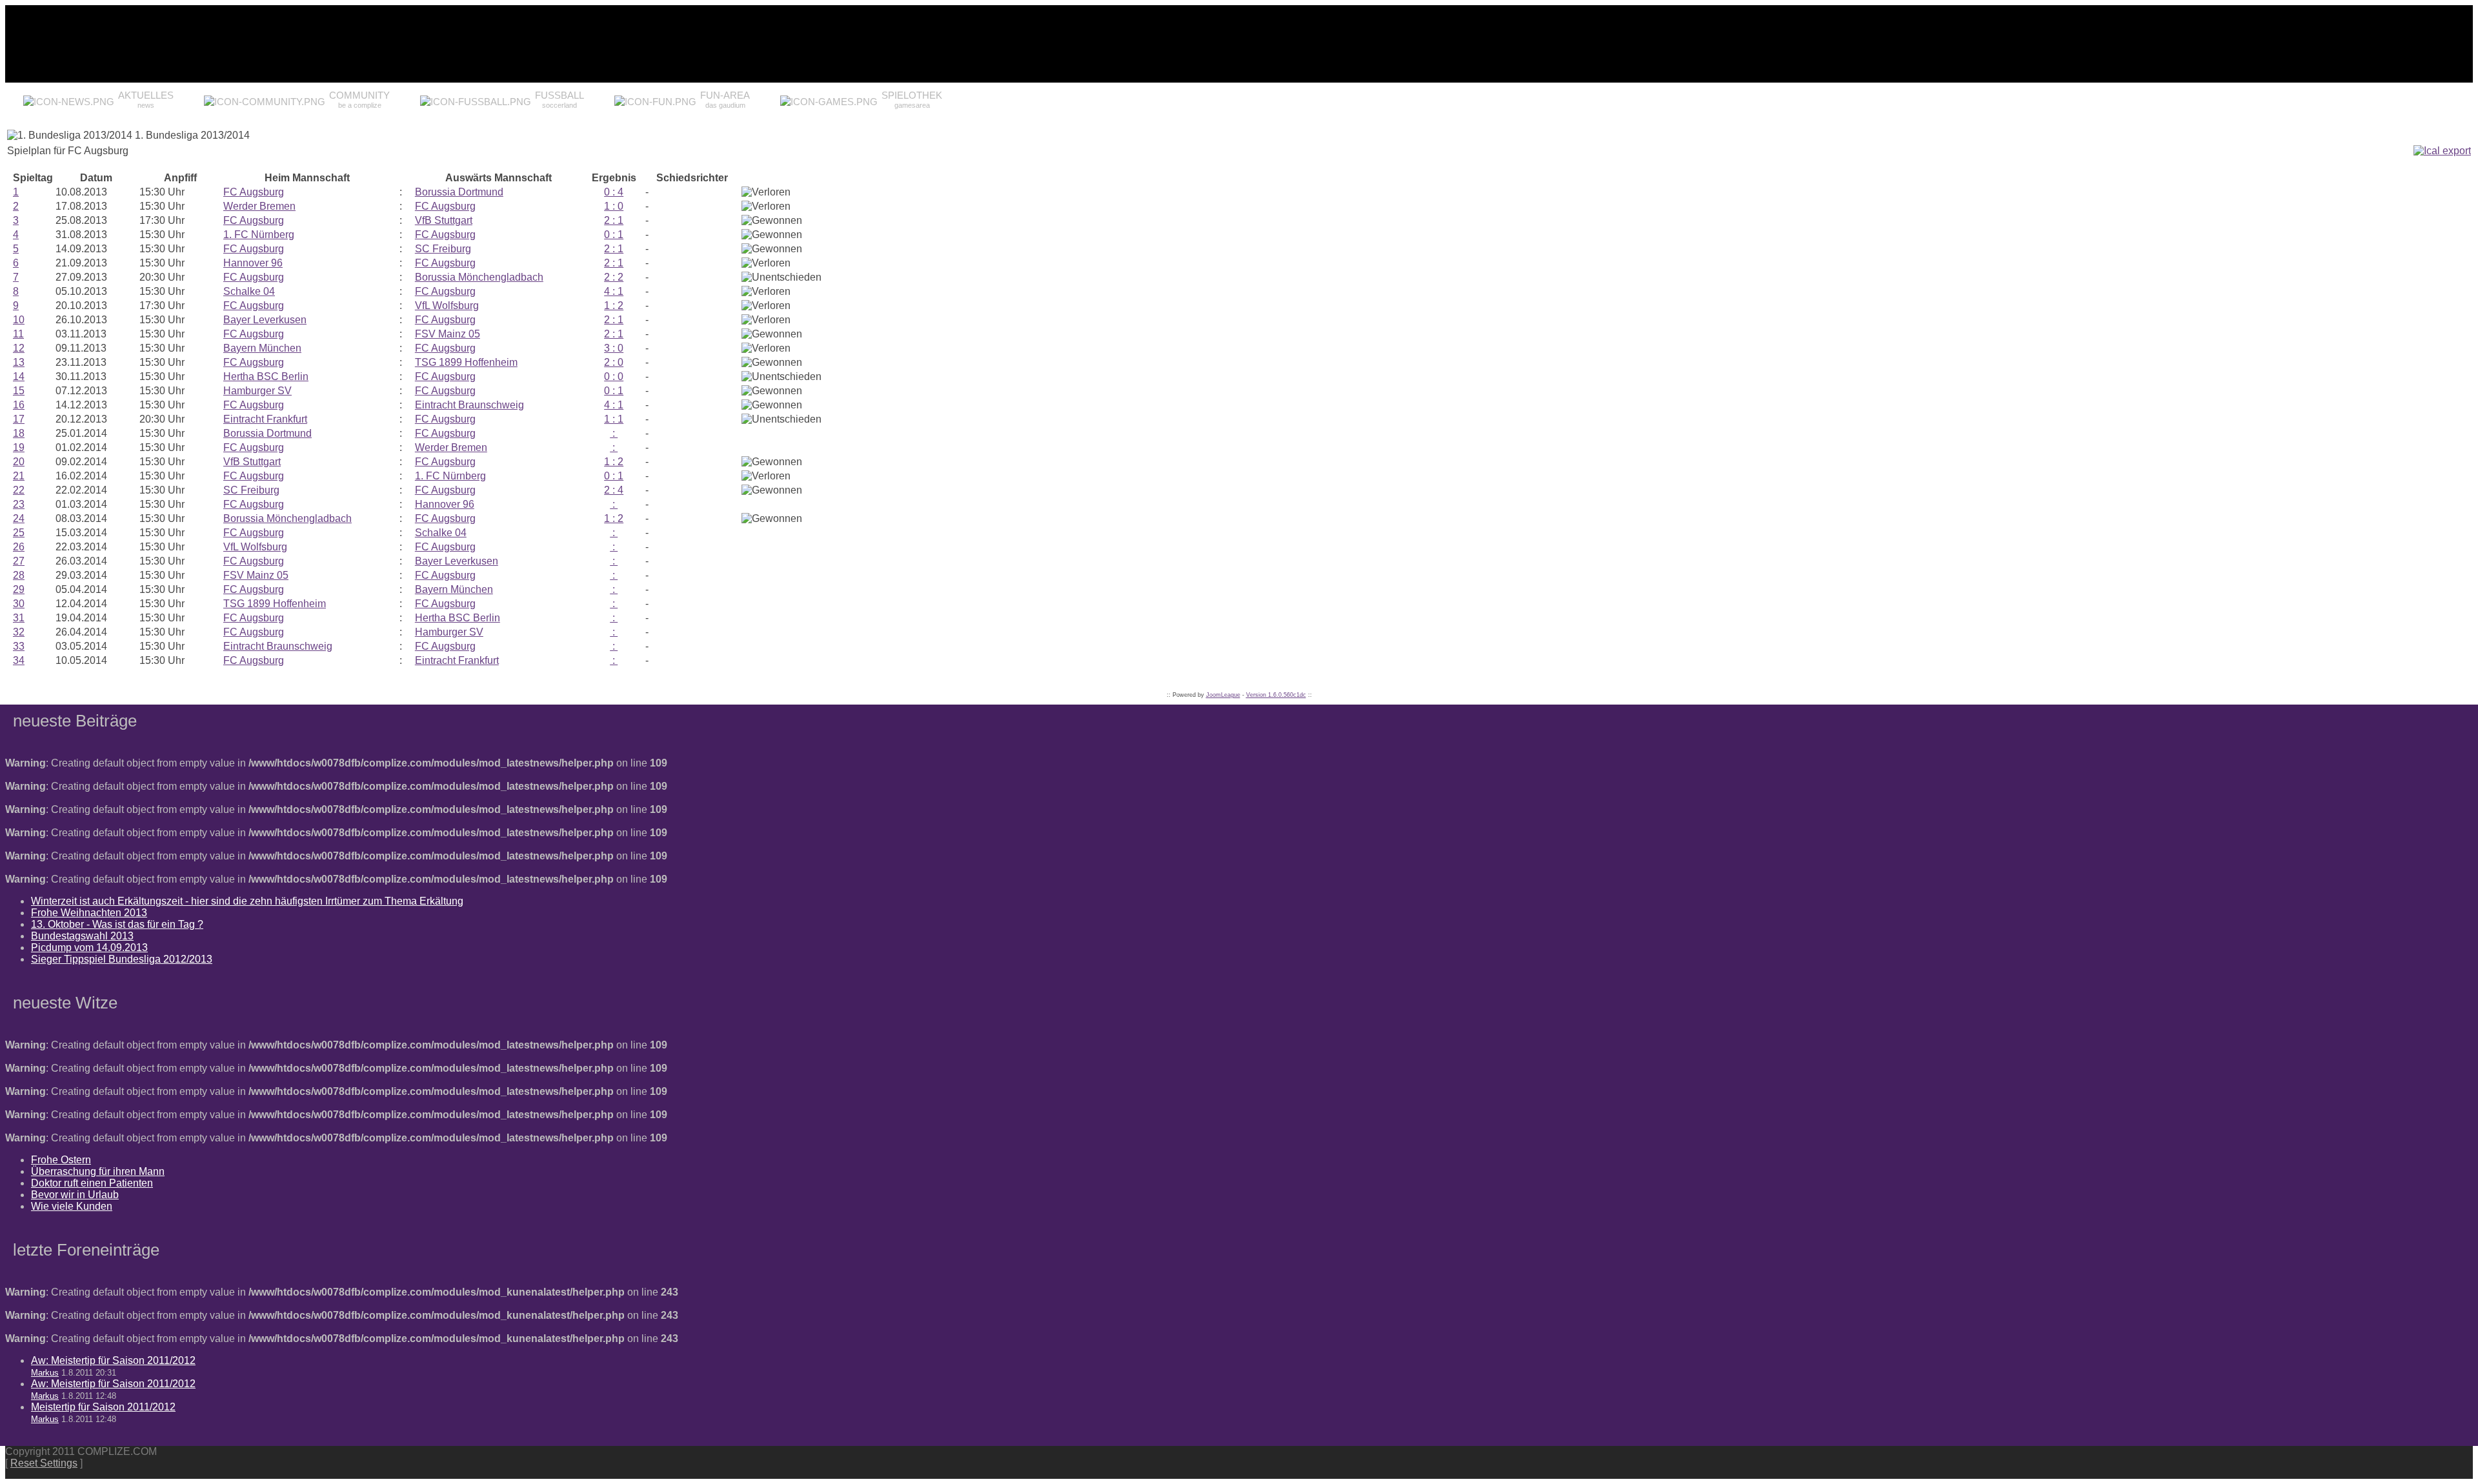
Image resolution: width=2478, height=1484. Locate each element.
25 (19, 533)
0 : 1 (614, 235)
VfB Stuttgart (444, 220)
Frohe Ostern (61, 1160)
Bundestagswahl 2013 (82, 936)
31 (19, 618)
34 (19, 660)
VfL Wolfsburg (447, 306)
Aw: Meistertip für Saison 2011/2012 (113, 1360)
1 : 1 (614, 419)
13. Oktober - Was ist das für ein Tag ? (117, 924)
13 (19, 362)
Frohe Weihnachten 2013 (89, 913)
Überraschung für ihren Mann (98, 1171)
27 (19, 561)
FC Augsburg (254, 192)
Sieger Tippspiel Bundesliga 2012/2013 (122, 959)
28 (19, 575)
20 (19, 462)
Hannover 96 (253, 263)
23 (19, 504)
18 (19, 433)
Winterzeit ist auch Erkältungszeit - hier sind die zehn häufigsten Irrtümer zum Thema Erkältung (247, 901)
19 (19, 447)
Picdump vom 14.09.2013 (89, 948)
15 (19, 391)
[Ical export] (2442, 151)
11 (18, 334)
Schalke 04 (249, 291)
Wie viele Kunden (72, 1206)
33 (19, 646)
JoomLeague (1223, 695)
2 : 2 (614, 277)
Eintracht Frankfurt (265, 419)
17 (19, 419)
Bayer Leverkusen (265, 320)
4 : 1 (614, 291)
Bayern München (262, 348)
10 (19, 320)
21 (19, 476)
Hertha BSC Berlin (266, 376)
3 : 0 (614, 348)
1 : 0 (614, 206)
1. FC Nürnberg (259, 235)
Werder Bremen (259, 206)
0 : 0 (614, 376)
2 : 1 (614, 220)
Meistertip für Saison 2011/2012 (103, 1407)
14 (19, 376)
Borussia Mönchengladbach (479, 277)
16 (19, 405)
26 (19, 547)
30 (19, 604)
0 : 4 (614, 192)
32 (19, 632)
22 (19, 490)
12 (19, 348)
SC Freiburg (443, 249)
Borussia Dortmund (459, 192)
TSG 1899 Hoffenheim (466, 362)
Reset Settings (44, 1463)
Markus (45, 1373)
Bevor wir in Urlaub (75, 1195)
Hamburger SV (257, 391)
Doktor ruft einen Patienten (92, 1183)
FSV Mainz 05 (448, 334)
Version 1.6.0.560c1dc (1276, 695)
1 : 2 (614, 306)
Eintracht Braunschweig (469, 405)
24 (19, 518)
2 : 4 (614, 490)
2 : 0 (614, 362)
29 (19, 589)
